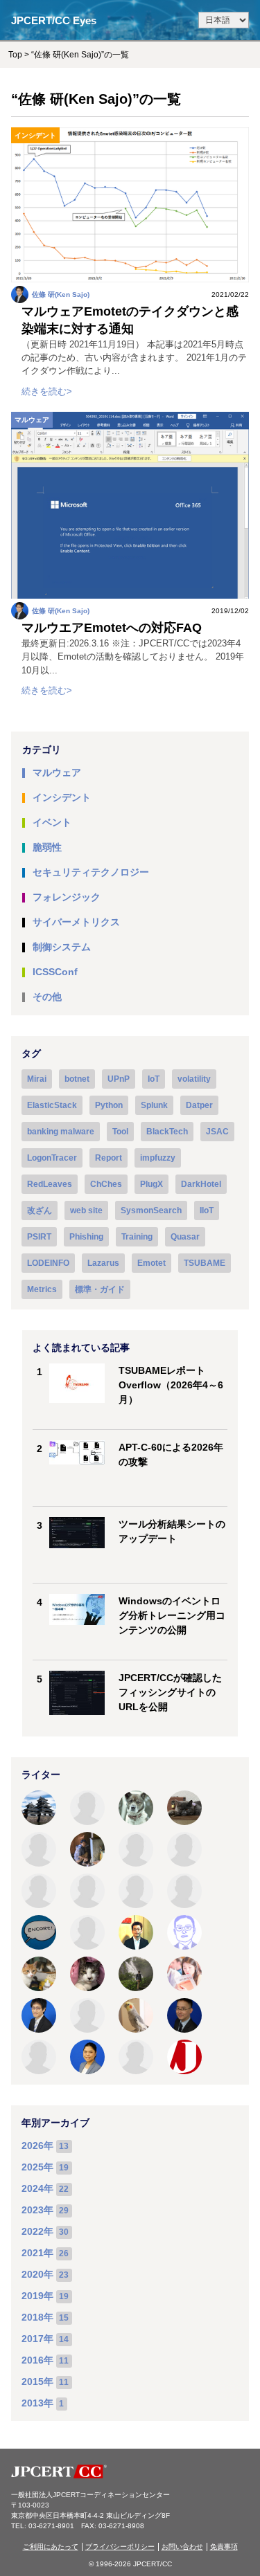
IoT (154, 1079)
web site (86, 1210)
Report (109, 1158)
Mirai (37, 1079)
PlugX (151, 1184)
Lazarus (103, 1263)
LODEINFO (48, 1263)
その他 (47, 997)
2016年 (37, 2360)
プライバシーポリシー (120, 2547)
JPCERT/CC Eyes (54, 20)
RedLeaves (50, 1184)
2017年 (37, 2339)
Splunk (154, 1105)
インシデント (35, 135)
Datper (199, 1105)
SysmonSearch (151, 1210)
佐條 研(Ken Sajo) (61, 294)
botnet (77, 1079)
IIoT (207, 1210)
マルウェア (32, 420)
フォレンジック (67, 897)
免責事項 (224, 2547)
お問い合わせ (182, 2547)
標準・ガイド (100, 1289)
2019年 (37, 2296)
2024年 (37, 2188)
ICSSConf (55, 972)
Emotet (151, 1263)
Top (15, 55)
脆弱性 (47, 847)
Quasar (185, 1237)
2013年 (37, 2403)
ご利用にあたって (51, 2547)
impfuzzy (158, 1158)
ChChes (106, 1184)
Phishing (86, 1237)
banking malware (61, 1132)
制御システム (62, 947)
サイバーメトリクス (76, 922)
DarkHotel (201, 1184)
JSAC (217, 1132)
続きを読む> (47, 391)
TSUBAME (205, 1263)
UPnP (119, 1079)
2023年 (37, 2210)
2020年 (37, 2274)
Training (137, 1237)
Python (109, 1105)
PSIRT (39, 1237)
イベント (52, 822)
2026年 (37, 2146)
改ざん (40, 1210)
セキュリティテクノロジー (91, 872)
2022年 (37, 2231)
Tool (120, 1132)
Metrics (42, 1289)
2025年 (37, 2167)
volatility (194, 1079)
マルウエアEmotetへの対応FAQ (112, 628)
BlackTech (167, 1132)
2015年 (37, 2382)
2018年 (37, 2317)
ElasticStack (52, 1105)
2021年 (37, 2253)
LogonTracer (52, 1158)
